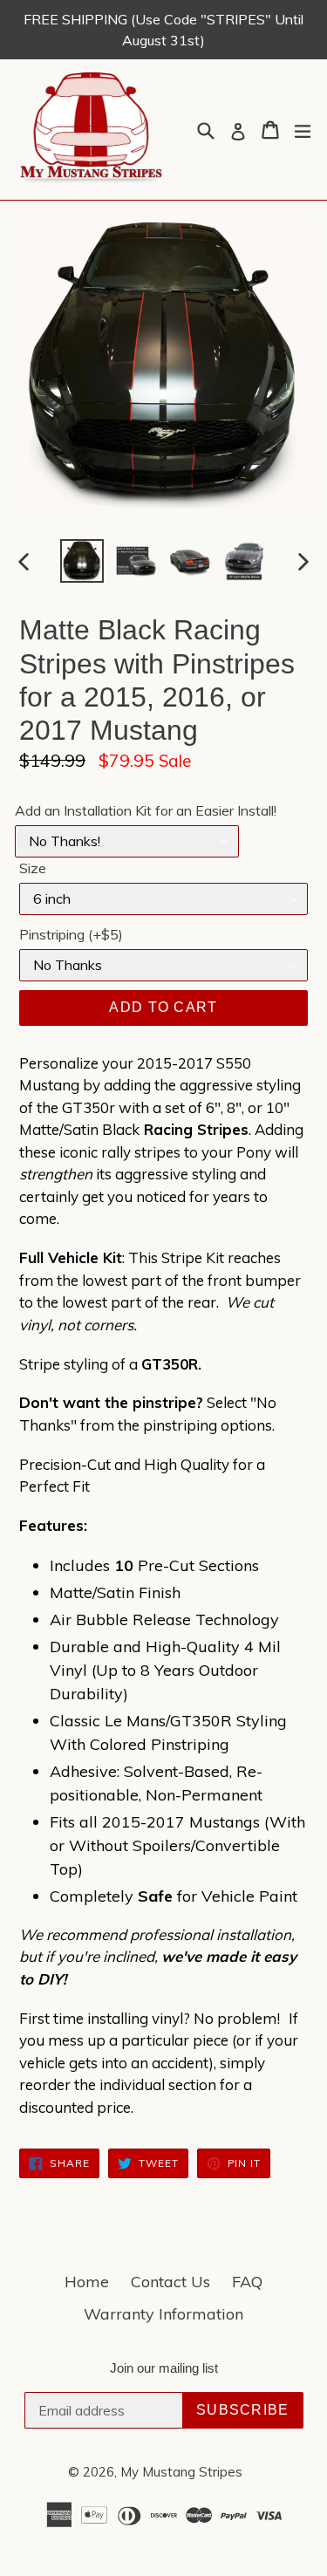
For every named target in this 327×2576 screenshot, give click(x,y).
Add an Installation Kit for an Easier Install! (146, 810)
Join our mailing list (164, 2368)
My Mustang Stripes (181, 2472)
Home (87, 2282)
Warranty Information (163, 2314)
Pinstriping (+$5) (71, 934)
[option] (82, 561)
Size (33, 868)
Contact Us (170, 2282)
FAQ (247, 2282)
